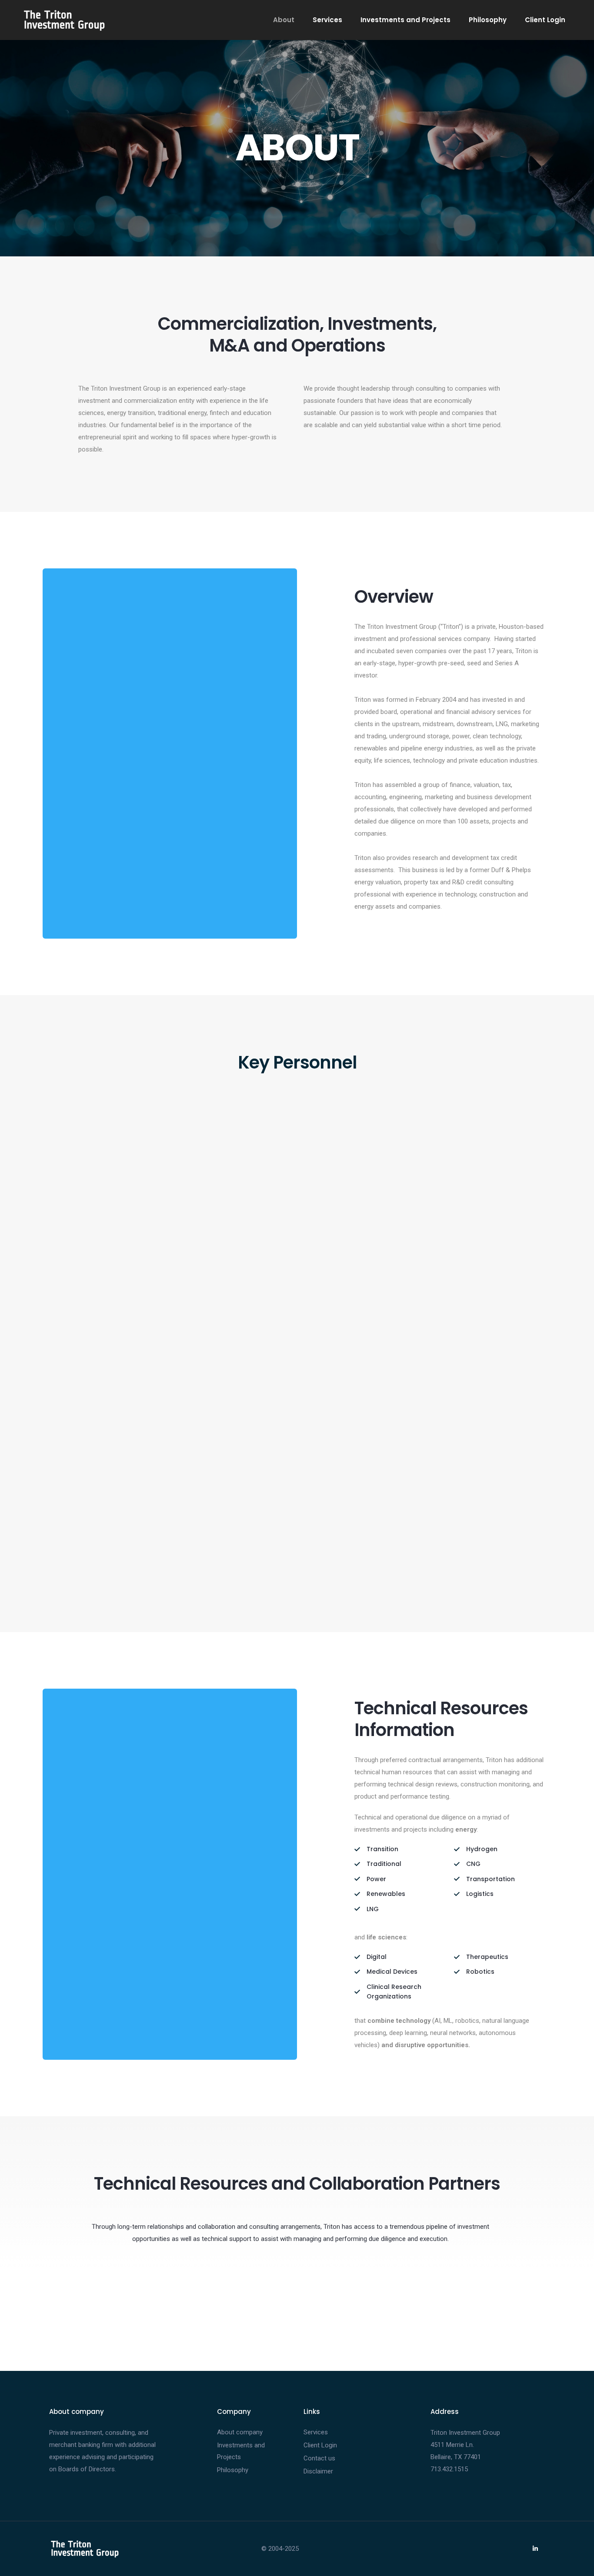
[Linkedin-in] (535, 2549)
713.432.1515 (449, 2469)
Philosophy (488, 20)
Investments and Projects (405, 20)
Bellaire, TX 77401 (456, 2457)
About (284, 20)
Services (327, 20)
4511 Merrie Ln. (452, 2445)
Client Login (545, 20)
